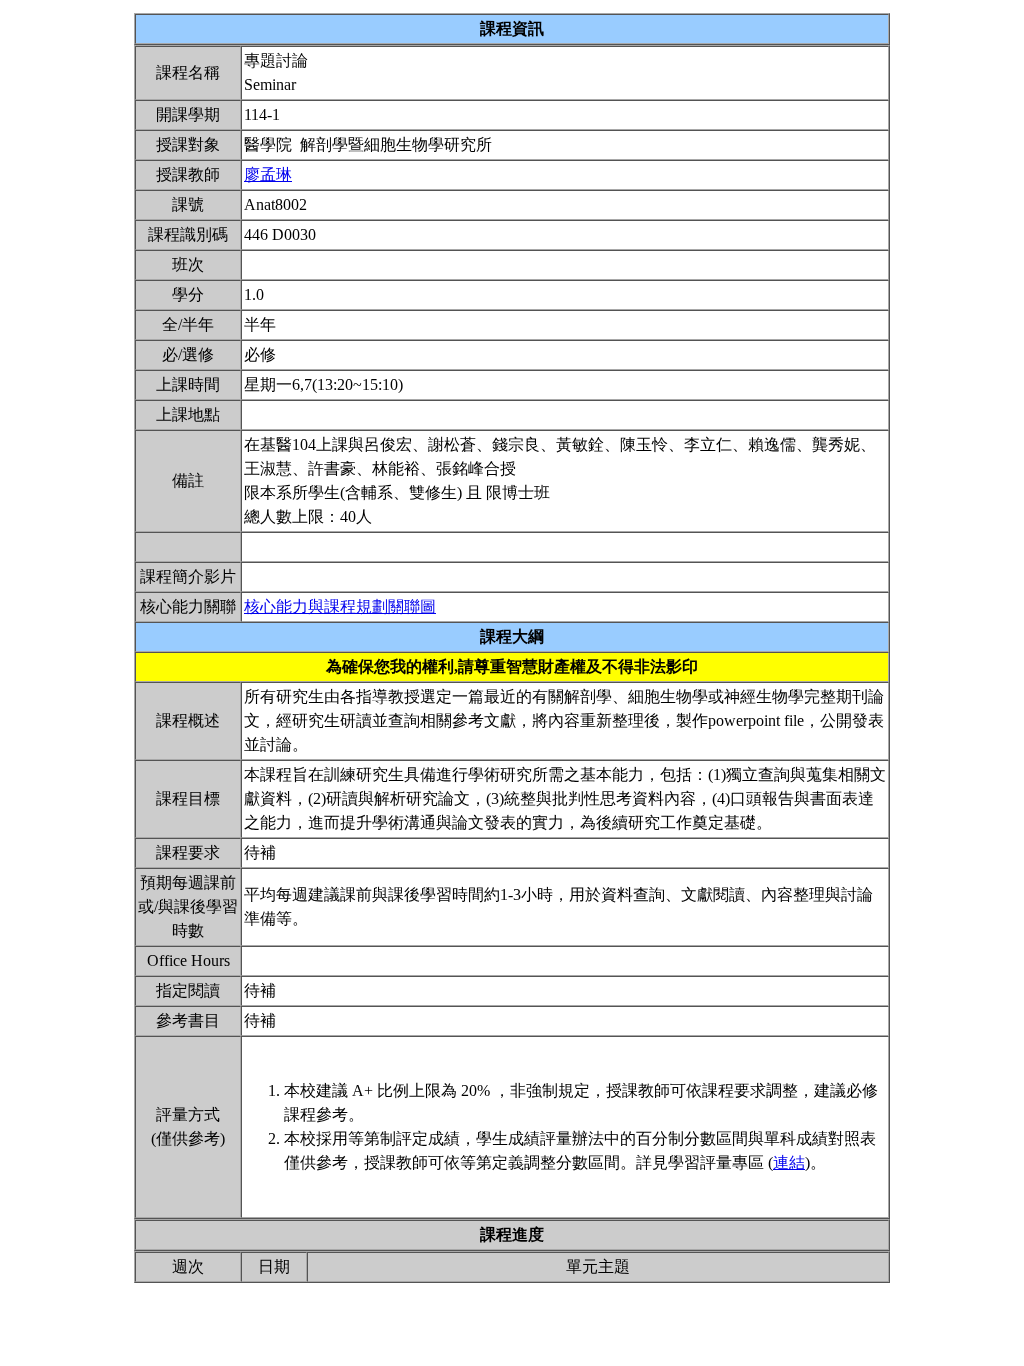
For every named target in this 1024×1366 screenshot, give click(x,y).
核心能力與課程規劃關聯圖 (340, 606)
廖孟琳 (268, 174)
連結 (789, 1162)
